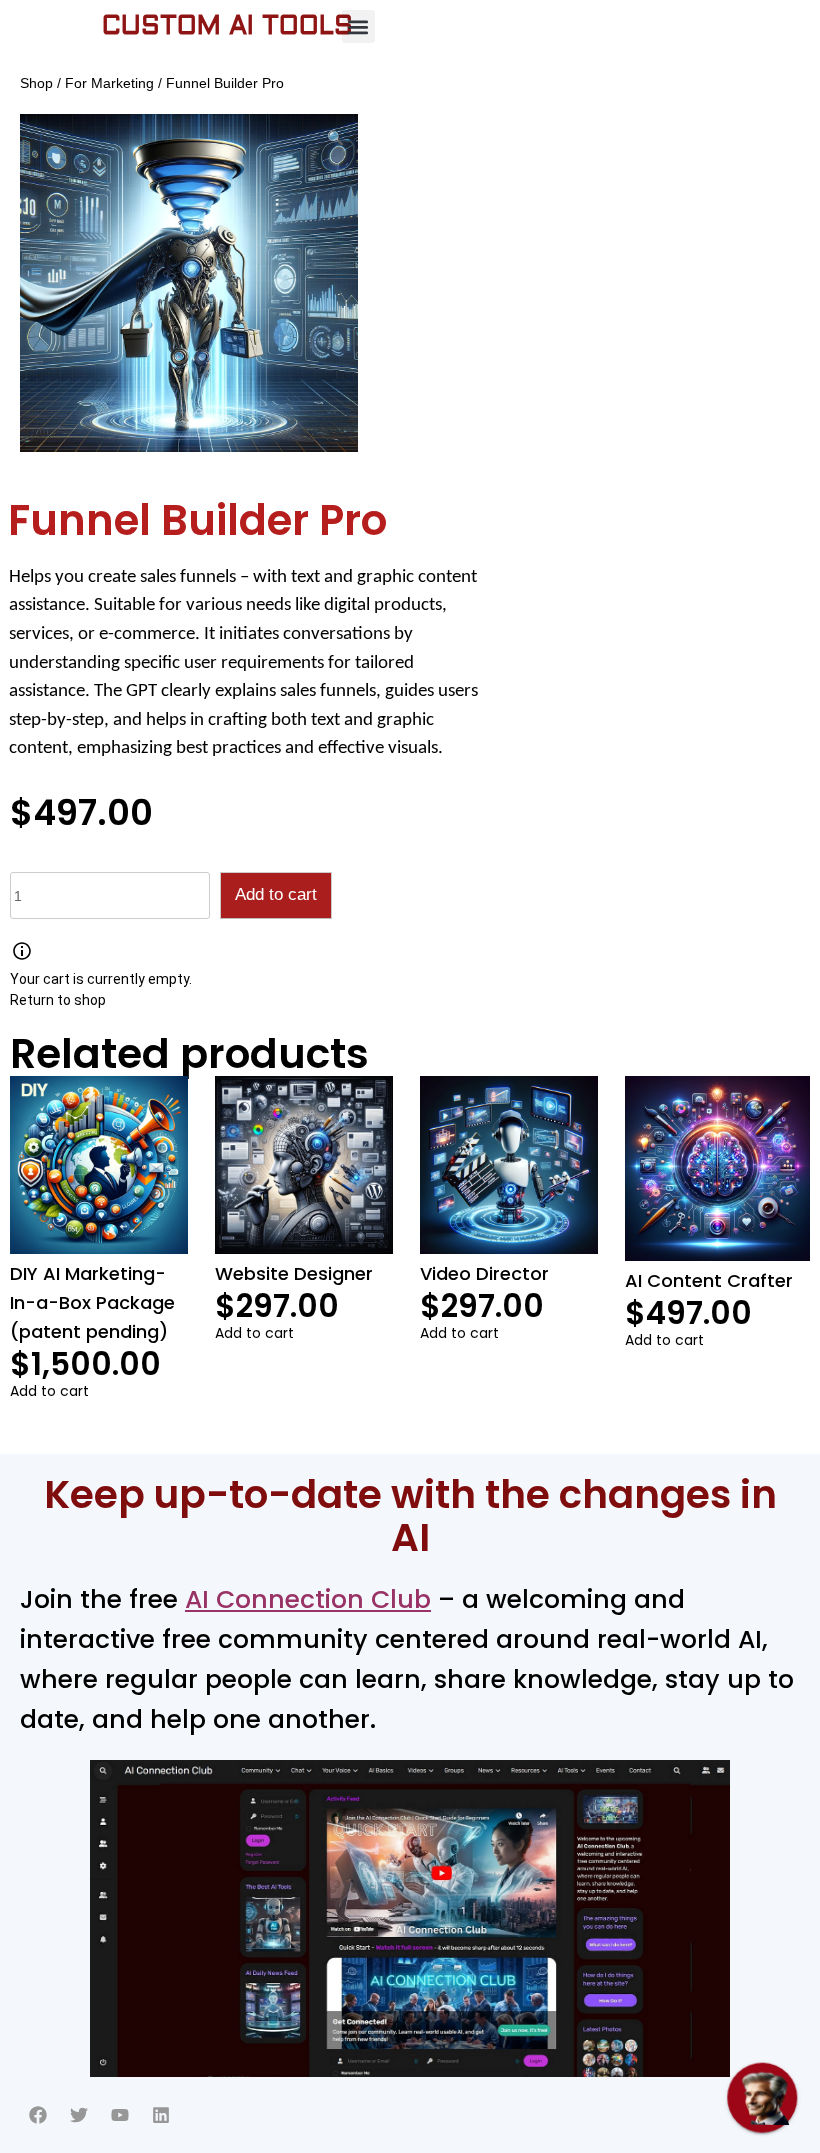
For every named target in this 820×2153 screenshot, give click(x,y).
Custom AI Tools (227, 27)
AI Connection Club (308, 1599)
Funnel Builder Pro (197, 520)
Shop (36, 83)
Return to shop (58, 1000)
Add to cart (276, 894)
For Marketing (109, 83)
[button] (358, 26)
